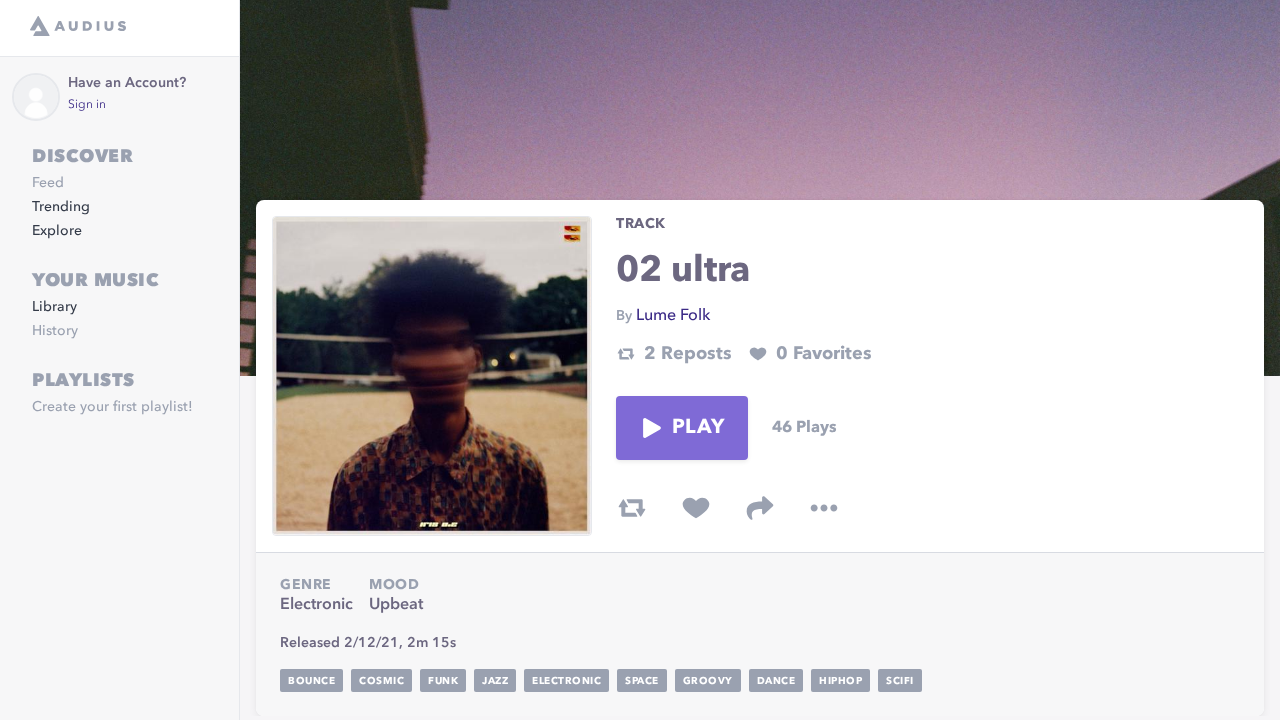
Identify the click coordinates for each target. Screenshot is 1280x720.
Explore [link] (57, 231)
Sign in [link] (87, 105)
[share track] (760, 508)
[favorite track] (696, 508)
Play (698, 428)
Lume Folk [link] (673, 316)
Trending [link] (61, 207)
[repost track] (632, 508)
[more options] (824, 508)
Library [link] (54, 307)
